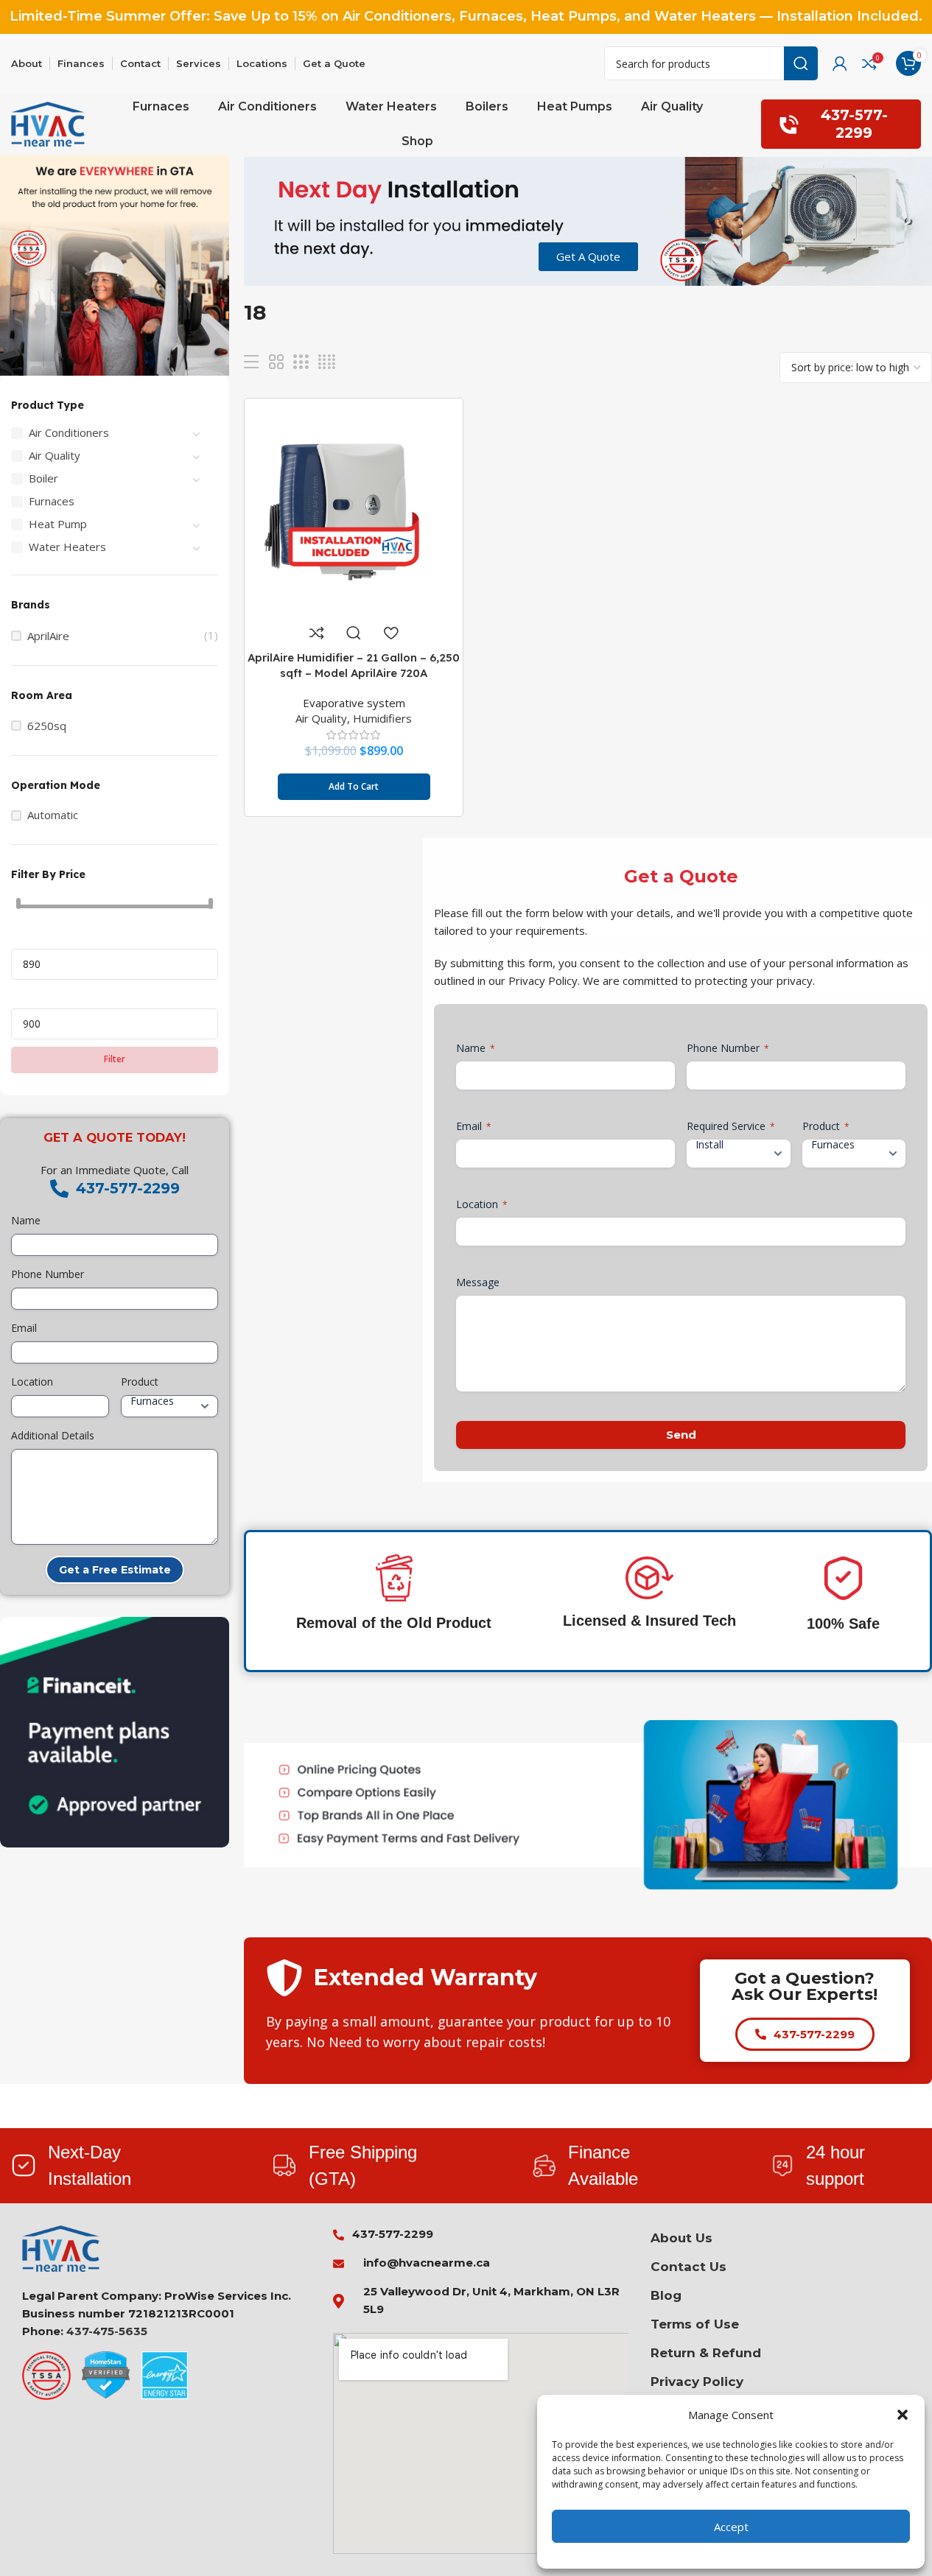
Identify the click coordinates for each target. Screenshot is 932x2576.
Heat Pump (58, 524)
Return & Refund (706, 2353)
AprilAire (48, 636)
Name (26, 1220)
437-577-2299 (854, 123)
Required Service (731, 1126)
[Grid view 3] (301, 362)
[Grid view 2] (276, 362)
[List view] (251, 362)
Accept (731, 2527)
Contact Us (689, 2267)
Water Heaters (67, 547)
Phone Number (48, 1274)
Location (32, 1382)
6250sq (47, 726)
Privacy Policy (697, 2382)
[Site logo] (48, 123)
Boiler (43, 478)
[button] (903, 2415)
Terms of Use (695, 2324)
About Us (682, 2238)
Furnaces (52, 501)
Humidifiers (382, 718)
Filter (115, 1059)
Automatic (53, 815)
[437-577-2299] (59, 1189)
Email (24, 1328)
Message (478, 1282)
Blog (666, 2295)
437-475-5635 (107, 2331)
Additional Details (53, 1435)
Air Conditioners (69, 432)
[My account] (840, 63)
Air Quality (55, 455)
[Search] (801, 63)
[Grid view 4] (327, 362)
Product (140, 1382)
